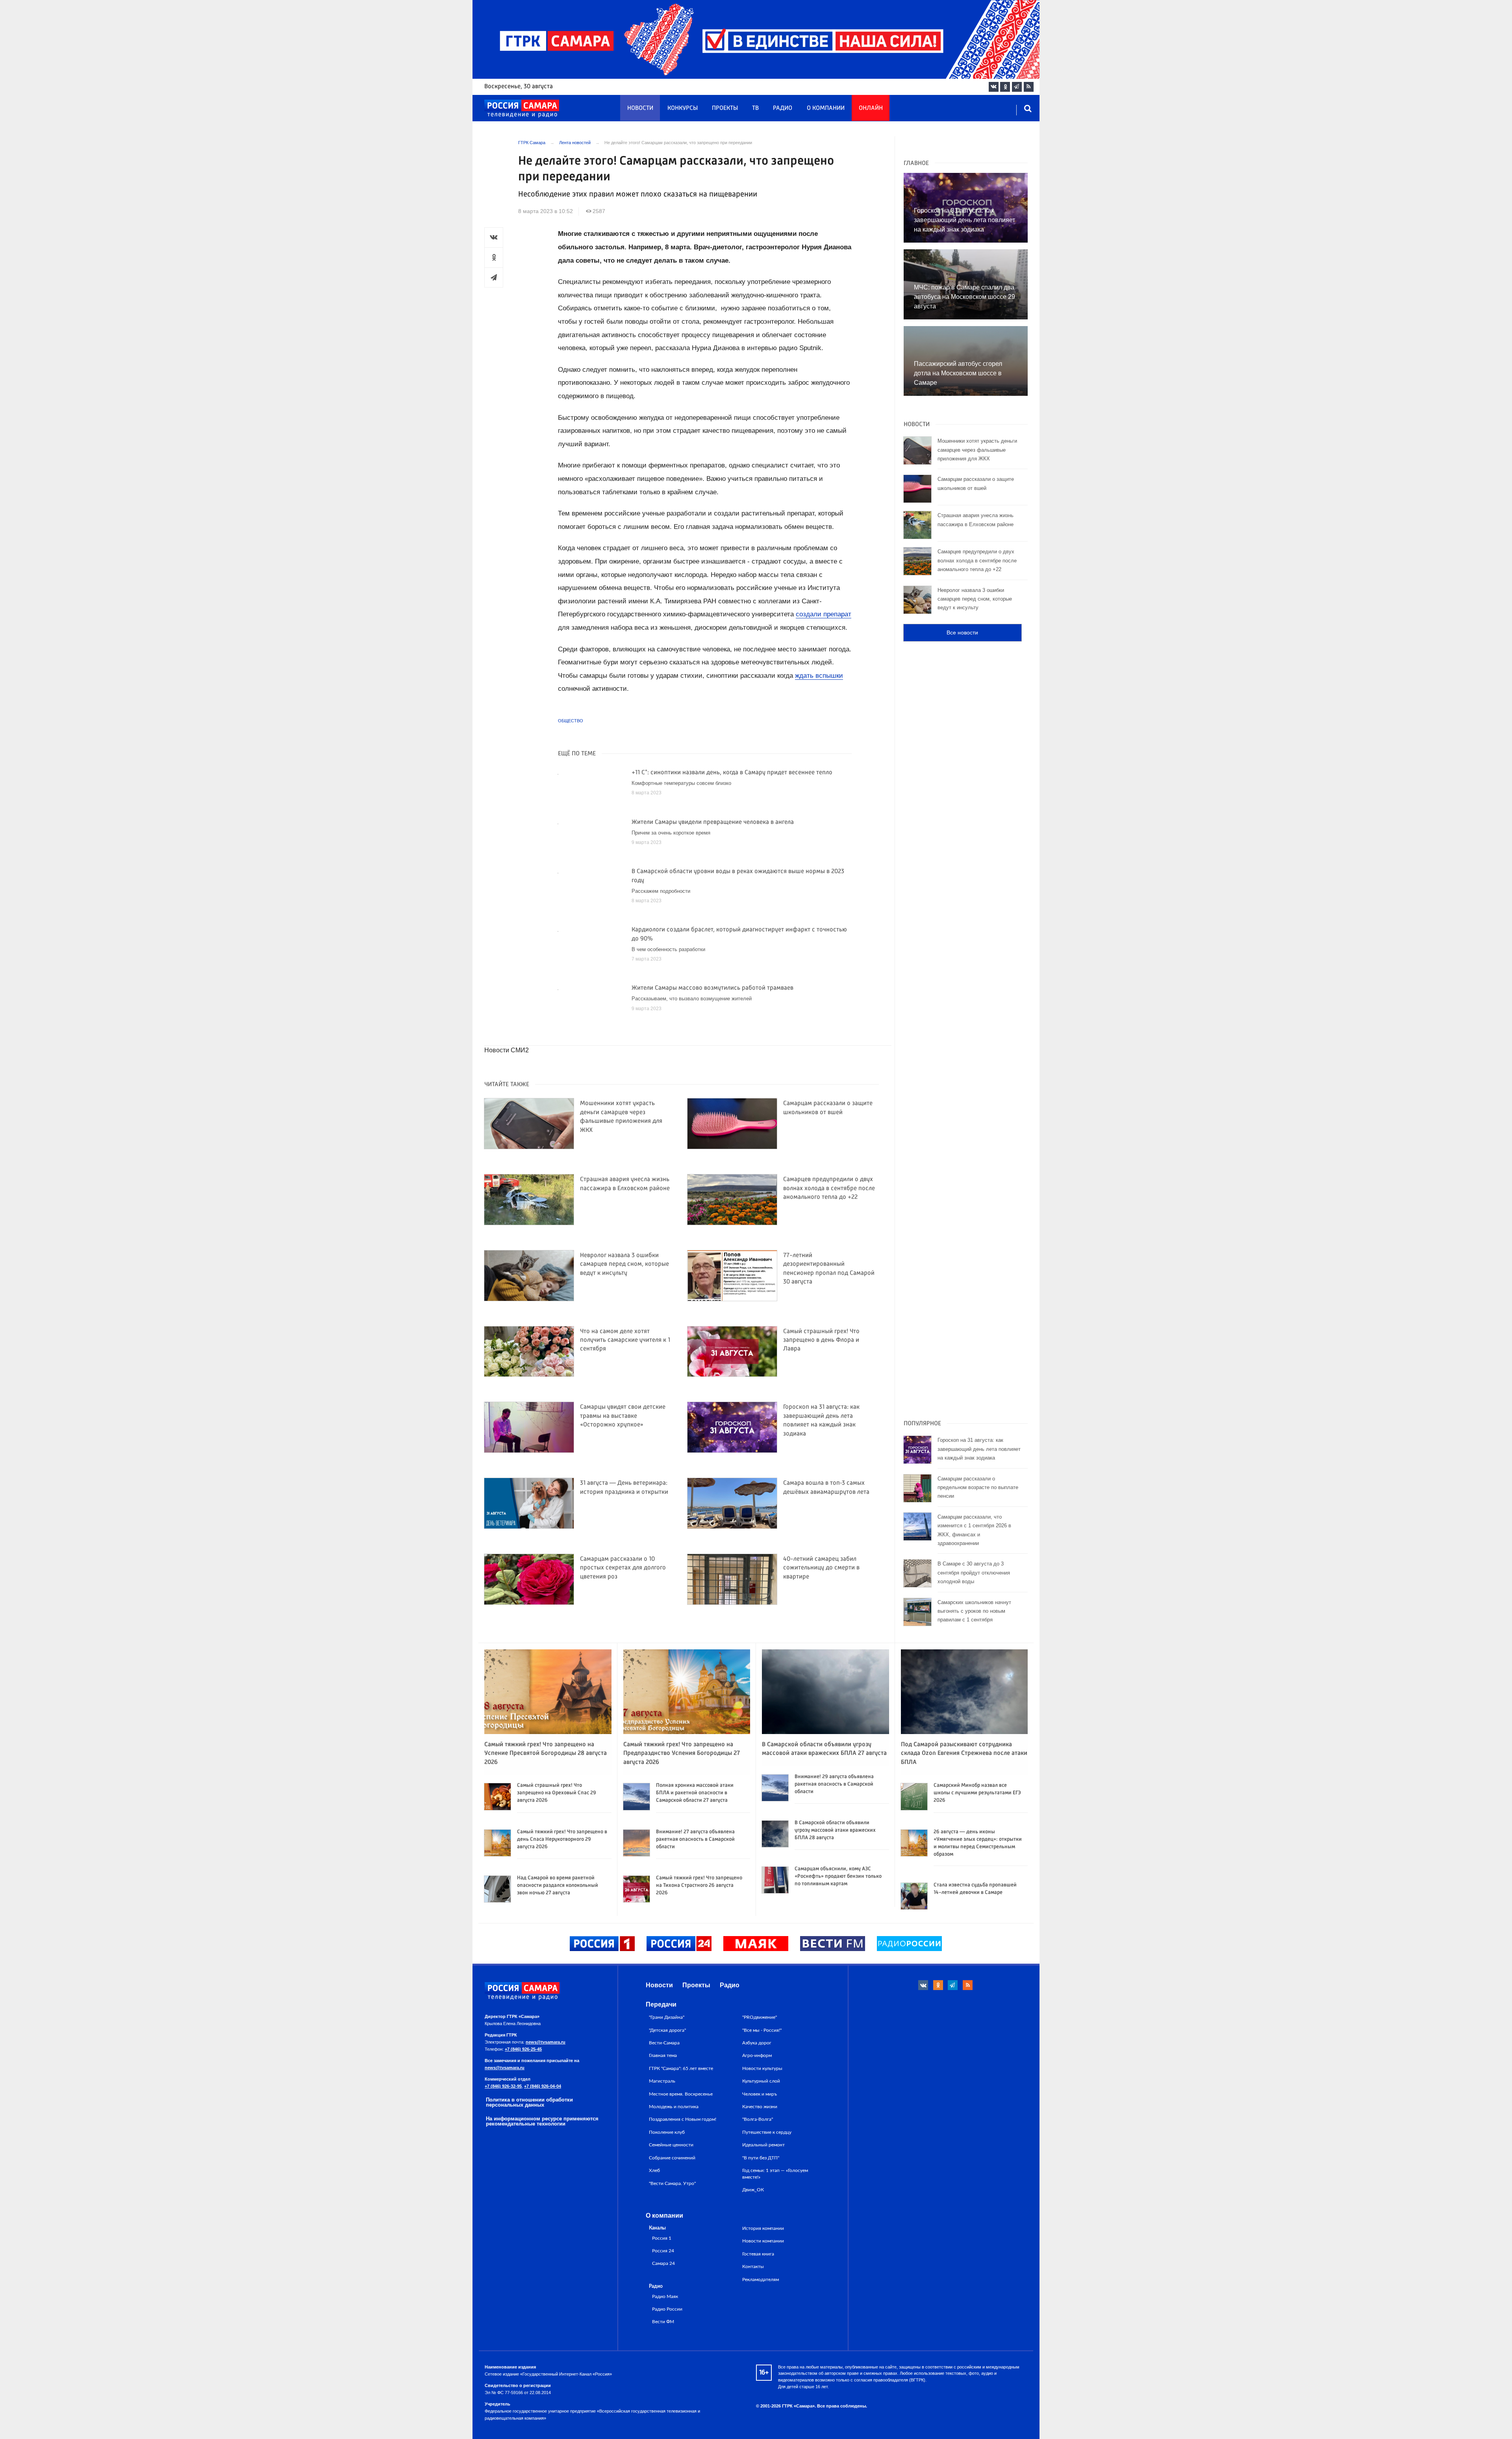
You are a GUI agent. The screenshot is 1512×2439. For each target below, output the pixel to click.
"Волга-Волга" (758, 2119)
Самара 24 (663, 2264)
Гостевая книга (758, 2254)
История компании (763, 2228)
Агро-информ (757, 2055)
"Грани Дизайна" (667, 2017)
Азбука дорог (757, 2043)
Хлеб (654, 2170)
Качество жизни (760, 2107)
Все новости (962, 632)
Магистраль (662, 2081)
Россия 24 (663, 2251)
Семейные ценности (671, 2145)
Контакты (753, 2267)
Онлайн (871, 108)
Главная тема (663, 2055)
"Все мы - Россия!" (762, 2030)
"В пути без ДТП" (761, 2158)
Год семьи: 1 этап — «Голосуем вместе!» (775, 2174)
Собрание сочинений (672, 2158)
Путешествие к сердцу (767, 2132)
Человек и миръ (760, 2094)
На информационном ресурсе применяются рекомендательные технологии (542, 2121)
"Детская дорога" (667, 2030)
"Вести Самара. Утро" (672, 2183)
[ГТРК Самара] (522, 109)
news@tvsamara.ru (546, 2042)
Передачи (661, 2004)
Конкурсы (683, 108)
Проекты (725, 108)
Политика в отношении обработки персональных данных (529, 2102)
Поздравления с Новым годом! (683, 2119)
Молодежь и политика (674, 2107)
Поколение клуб (667, 2132)
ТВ (755, 108)
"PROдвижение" (760, 2017)
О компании (826, 108)
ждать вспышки (819, 676)
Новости (640, 108)
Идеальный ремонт (763, 2145)
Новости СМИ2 (507, 1050)
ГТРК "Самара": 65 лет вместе (681, 2068)
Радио (783, 108)
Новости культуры (762, 2068)
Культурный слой (761, 2081)
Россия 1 (662, 2238)
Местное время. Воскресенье (681, 2094)
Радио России (667, 2309)
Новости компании (763, 2241)
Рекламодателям (761, 2279)
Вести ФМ (663, 2322)
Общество (571, 721)
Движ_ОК (753, 2190)
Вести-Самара (664, 2043)
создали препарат (824, 614)
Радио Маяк (665, 2297)
